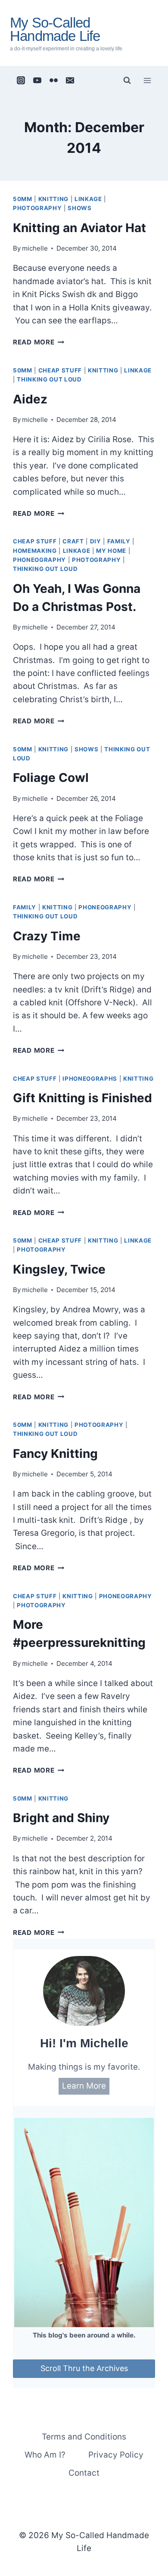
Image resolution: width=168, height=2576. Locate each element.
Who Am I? (45, 2455)
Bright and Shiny (61, 1818)
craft (73, 541)
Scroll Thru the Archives (84, 2368)
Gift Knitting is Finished (82, 1098)
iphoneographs (90, 1079)
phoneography (39, 560)
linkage (88, 199)
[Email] (70, 81)
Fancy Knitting (55, 1454)
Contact (84, 2473)
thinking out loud (49, 379)
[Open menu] (147, 80)
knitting (53, 199)
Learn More (84, 2086)
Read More (39, 342)
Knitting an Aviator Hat (79, 228)
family (119, 541)
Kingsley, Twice (59, 1269)
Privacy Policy (116, 2455)
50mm (23, 199)
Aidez (30, 399)
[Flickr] (54, 81)
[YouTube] (37, 81)
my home (111, 551)
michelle (35, 248)
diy (96, 541)
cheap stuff (60, 370)
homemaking (35, 551)
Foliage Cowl (51, 778)
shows (79, 208)
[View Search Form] (127, 81)
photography (37, 208)
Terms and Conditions (84, 2437)
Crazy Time (47, 936)
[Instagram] (21, 81)
